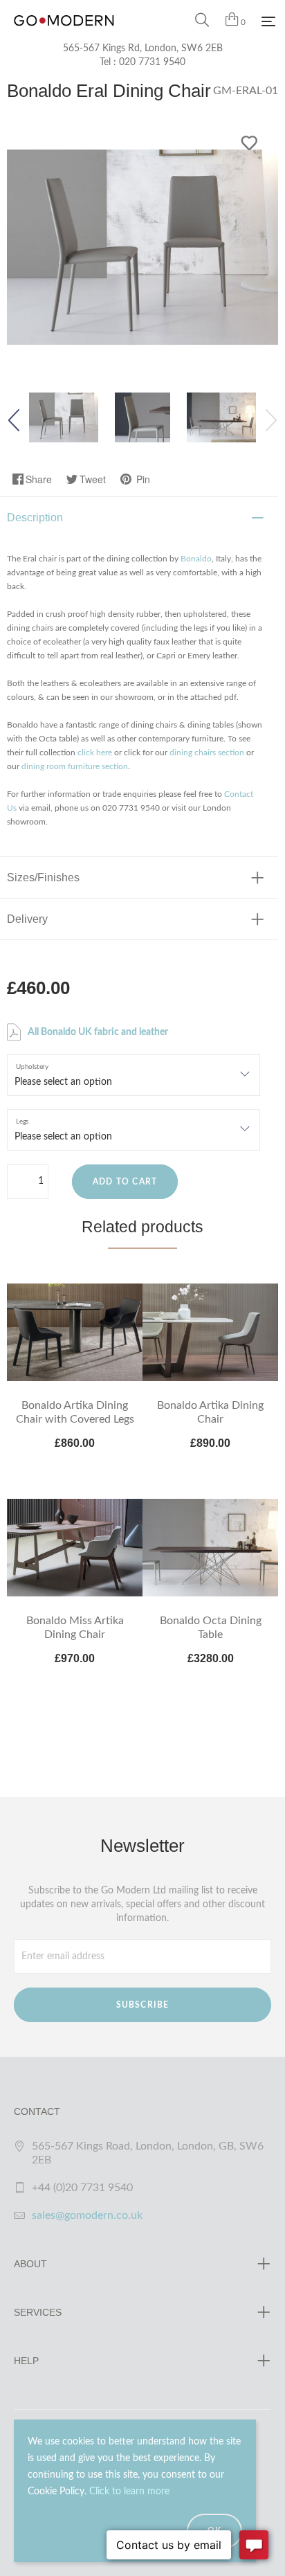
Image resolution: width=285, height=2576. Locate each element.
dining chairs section (207, 753)
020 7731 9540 (152, 62)
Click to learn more (129, 2492)
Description (35, 517)
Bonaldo (196, 559)
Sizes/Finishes (43, 877)
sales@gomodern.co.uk (87, 2215)
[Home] (64, 35)
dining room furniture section (75, 766)
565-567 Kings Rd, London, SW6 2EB (143, 48)
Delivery (27, 919)
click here (95, 753)
